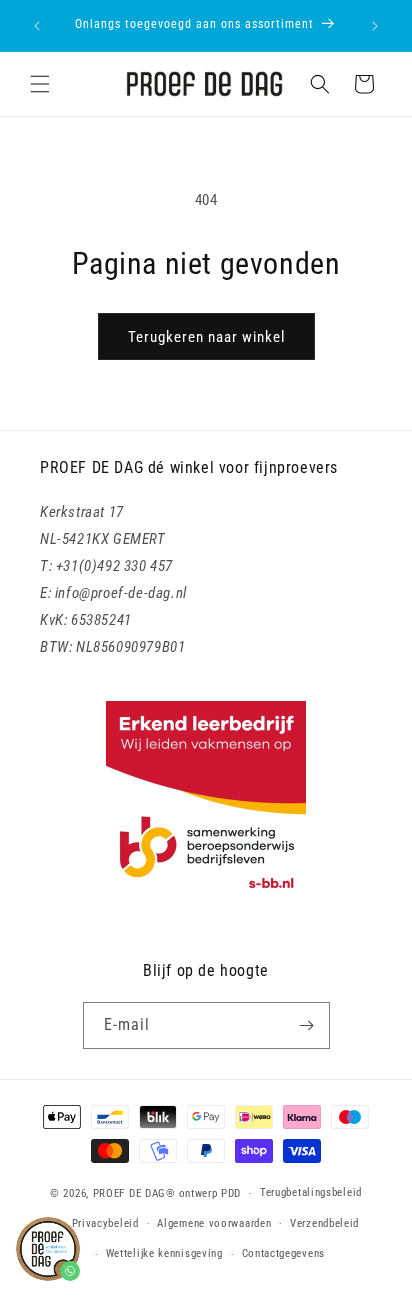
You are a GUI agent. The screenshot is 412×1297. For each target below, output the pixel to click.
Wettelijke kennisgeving (164, 1253)
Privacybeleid (105, 1223)
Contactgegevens (284, 1253)
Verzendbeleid (324, 1223)
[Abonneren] (307, 1025)
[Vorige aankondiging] (37, 26)
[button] (40, 84)
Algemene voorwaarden (214, 1223)
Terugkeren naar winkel (206, 337)
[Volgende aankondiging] (375, 26)
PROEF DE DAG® (134, 1193)
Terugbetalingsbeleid (311, 1192)
